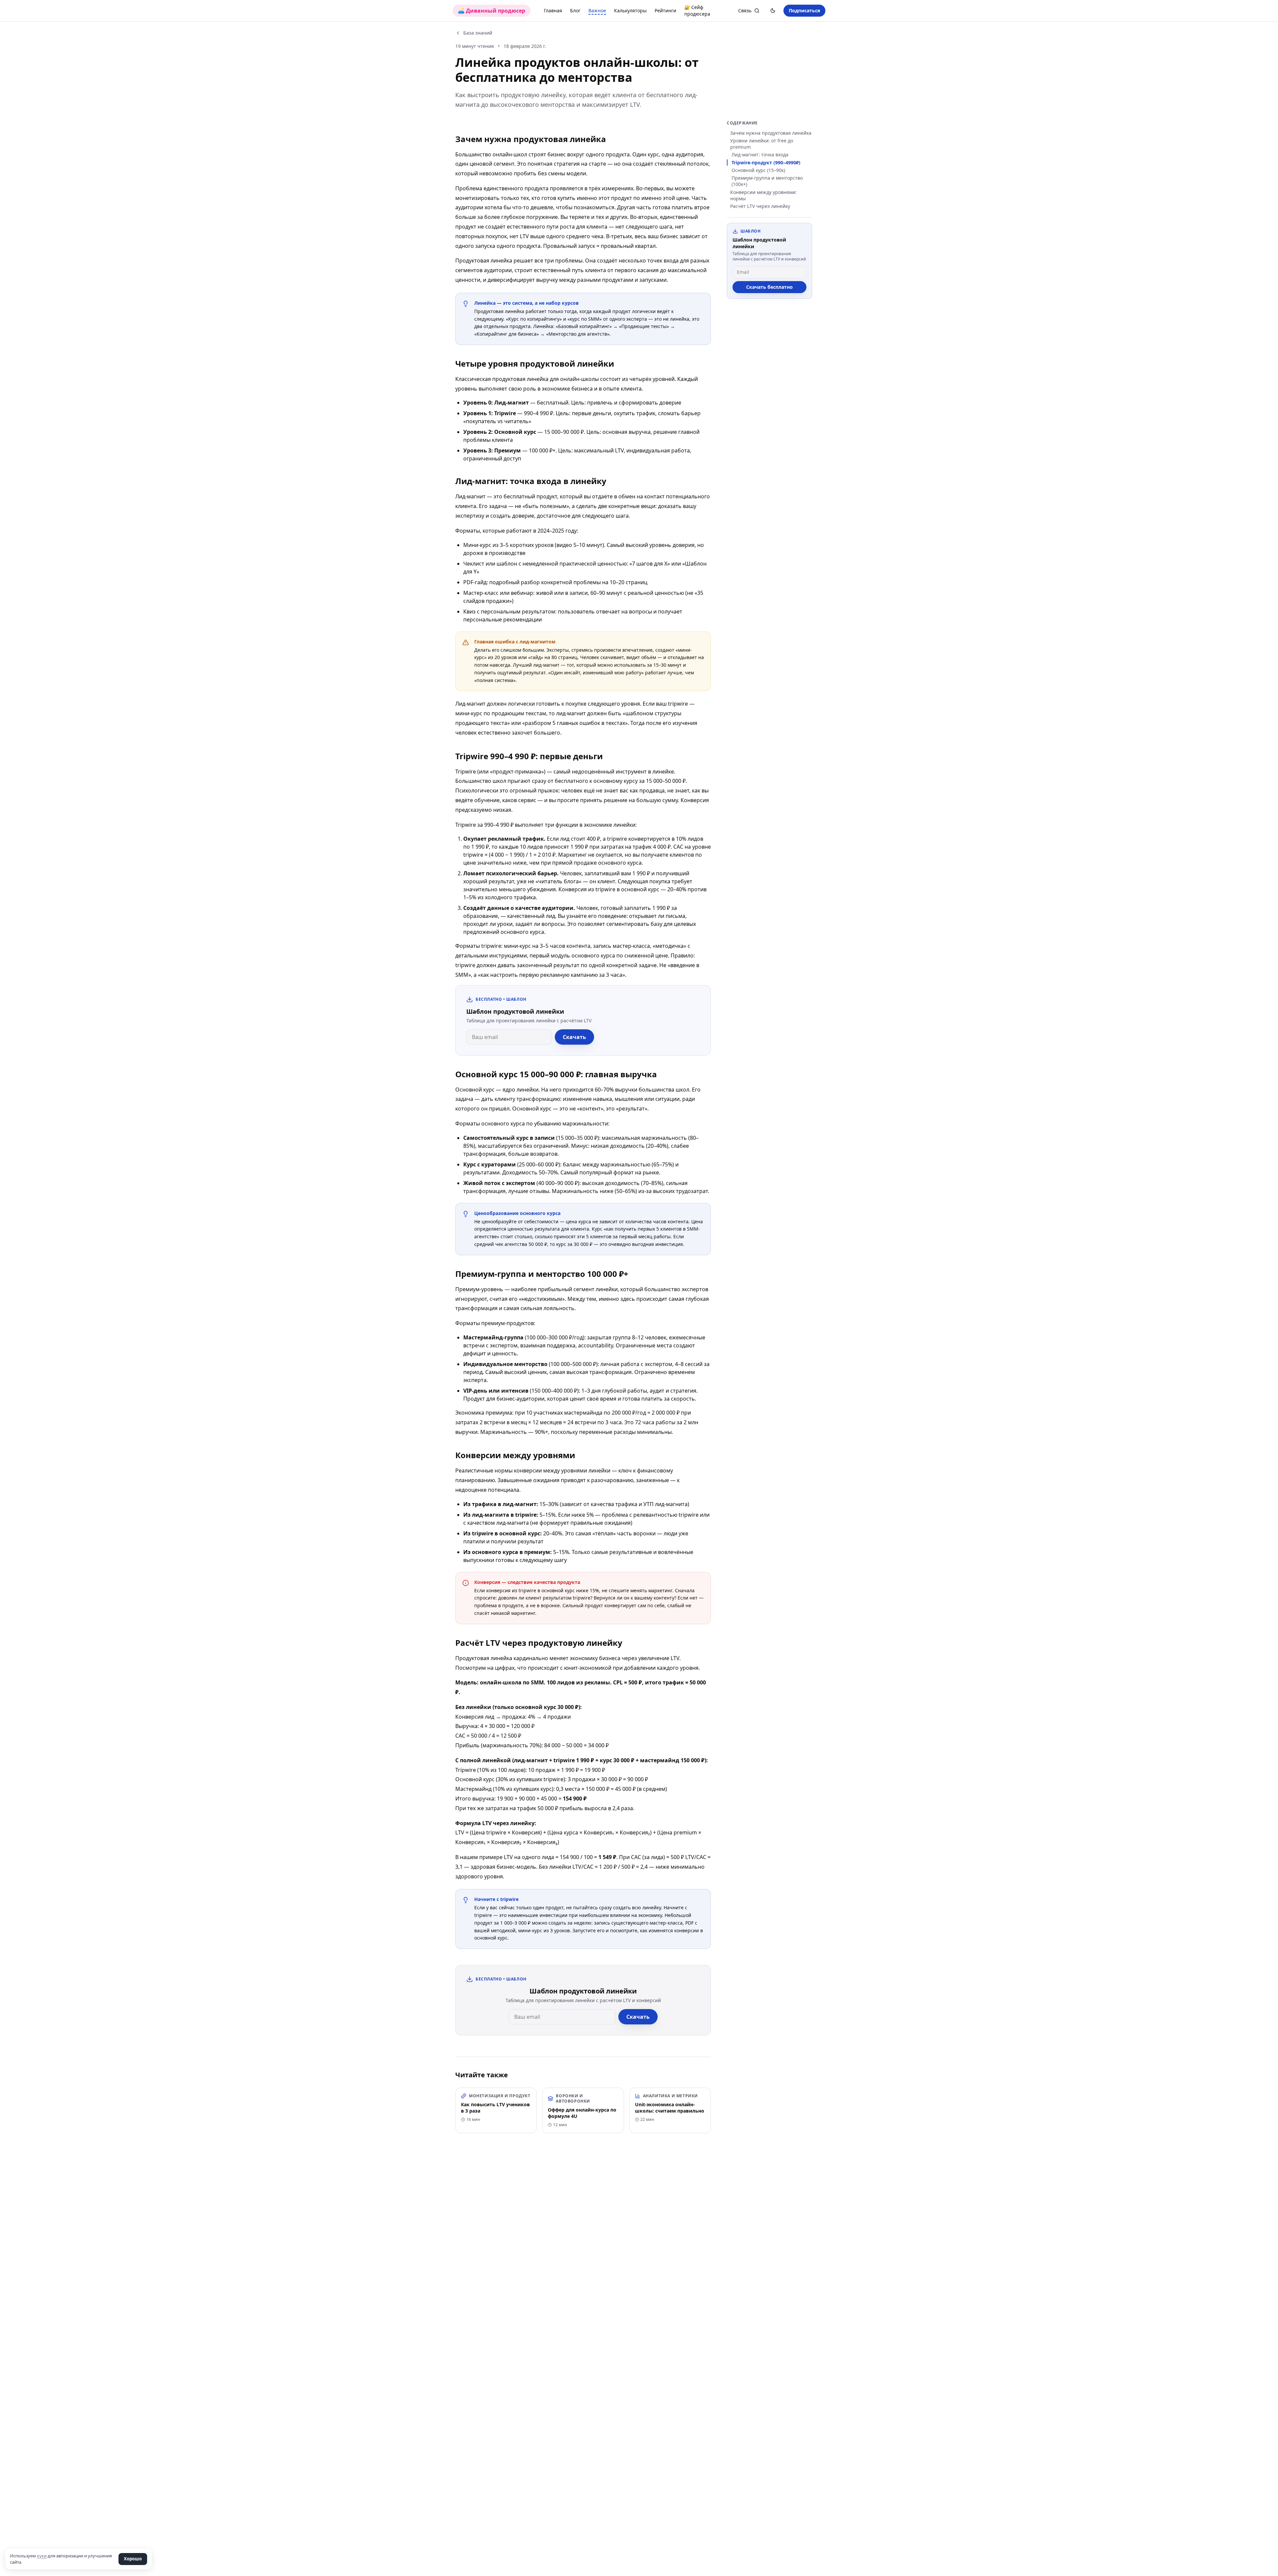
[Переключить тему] (773, 11)
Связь (745, 10)
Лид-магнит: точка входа (760, 155)
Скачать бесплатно (769, 287)
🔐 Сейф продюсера (697, 10)
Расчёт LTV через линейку (760, 206)
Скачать (574, 1037)
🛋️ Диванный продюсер (492, 11)
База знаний (478, 33)
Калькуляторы (630, 10)
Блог (575, 10)
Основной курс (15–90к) (758, 170)
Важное (597, 10)
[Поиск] (757, 11)
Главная (553, 10)
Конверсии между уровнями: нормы (763, 195)
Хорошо (133, 2559)
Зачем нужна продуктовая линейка (771, 133)
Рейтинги (665, 10)
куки (42, 2556)
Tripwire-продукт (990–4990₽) (766, 163)
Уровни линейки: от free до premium (762, 144)
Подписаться (804, 10)
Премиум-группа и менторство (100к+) (767, 181)
